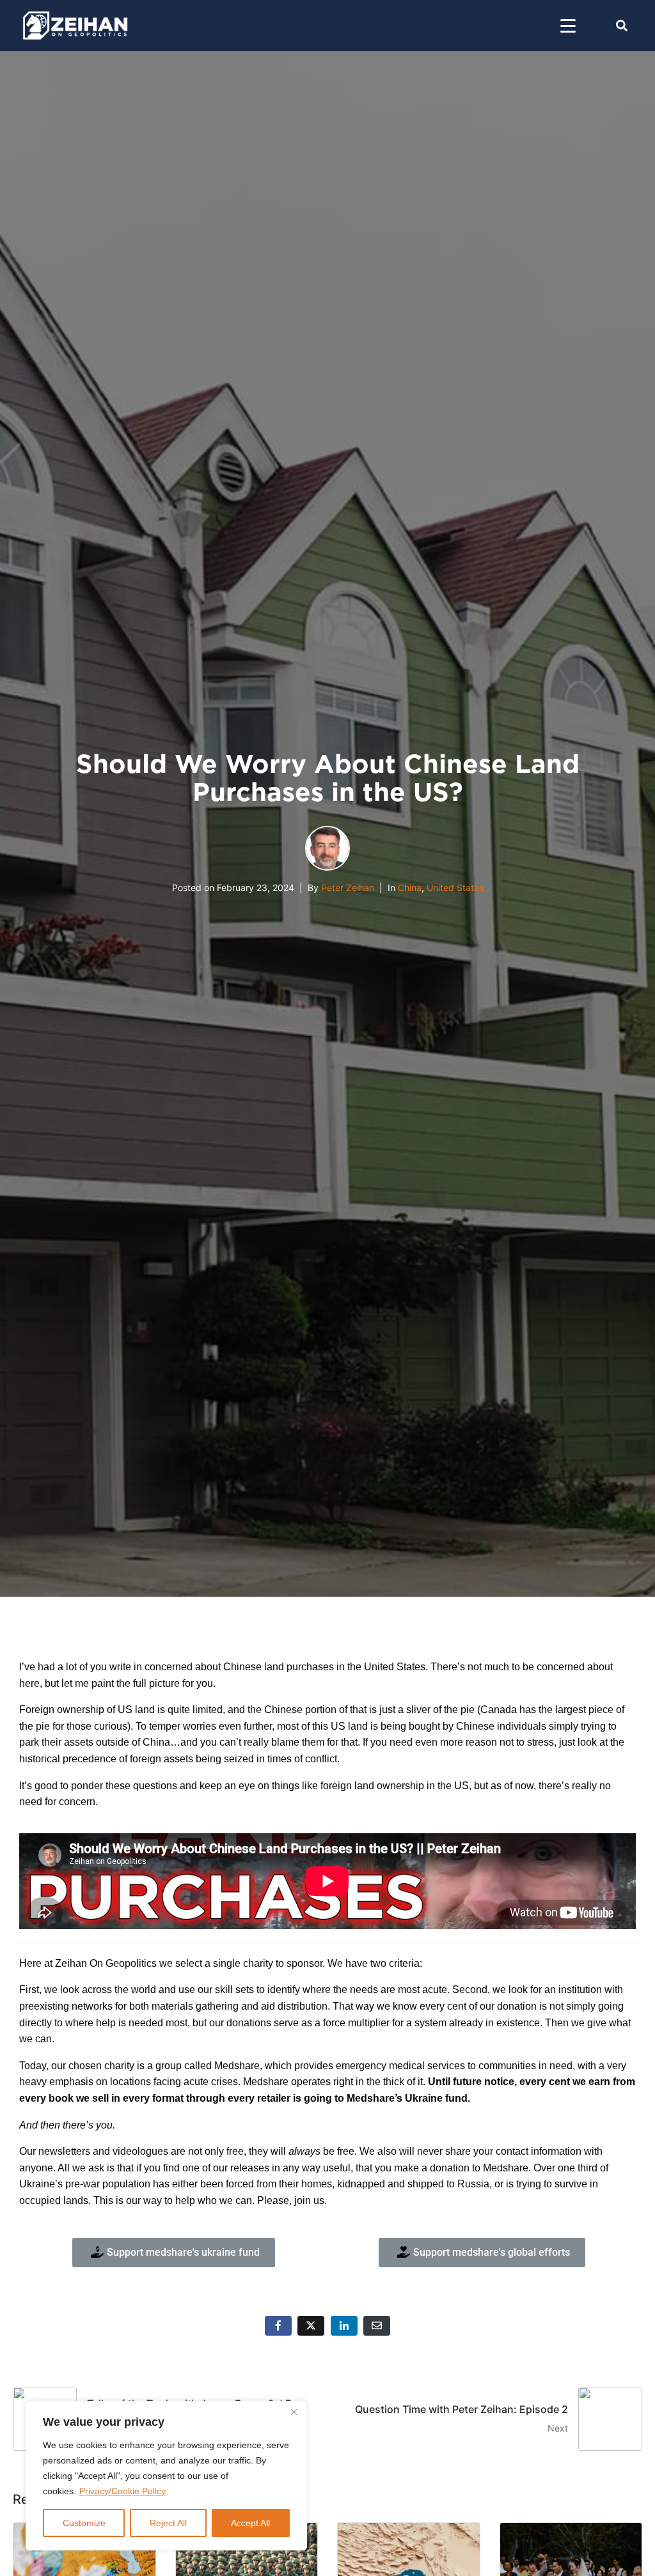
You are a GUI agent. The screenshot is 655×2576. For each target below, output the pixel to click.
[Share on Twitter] (311, 2326)
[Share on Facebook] (278, 2326)
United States (455, 888)
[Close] (294, 2412)
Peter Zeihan (348, 888)
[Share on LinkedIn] (344, 2326)
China (410, 888)
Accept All (250, 2523)
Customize (84, 2523)
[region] (166, 2476)
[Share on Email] (377, 2326)
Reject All (168, 2523)
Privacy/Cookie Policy (122, 2491)
